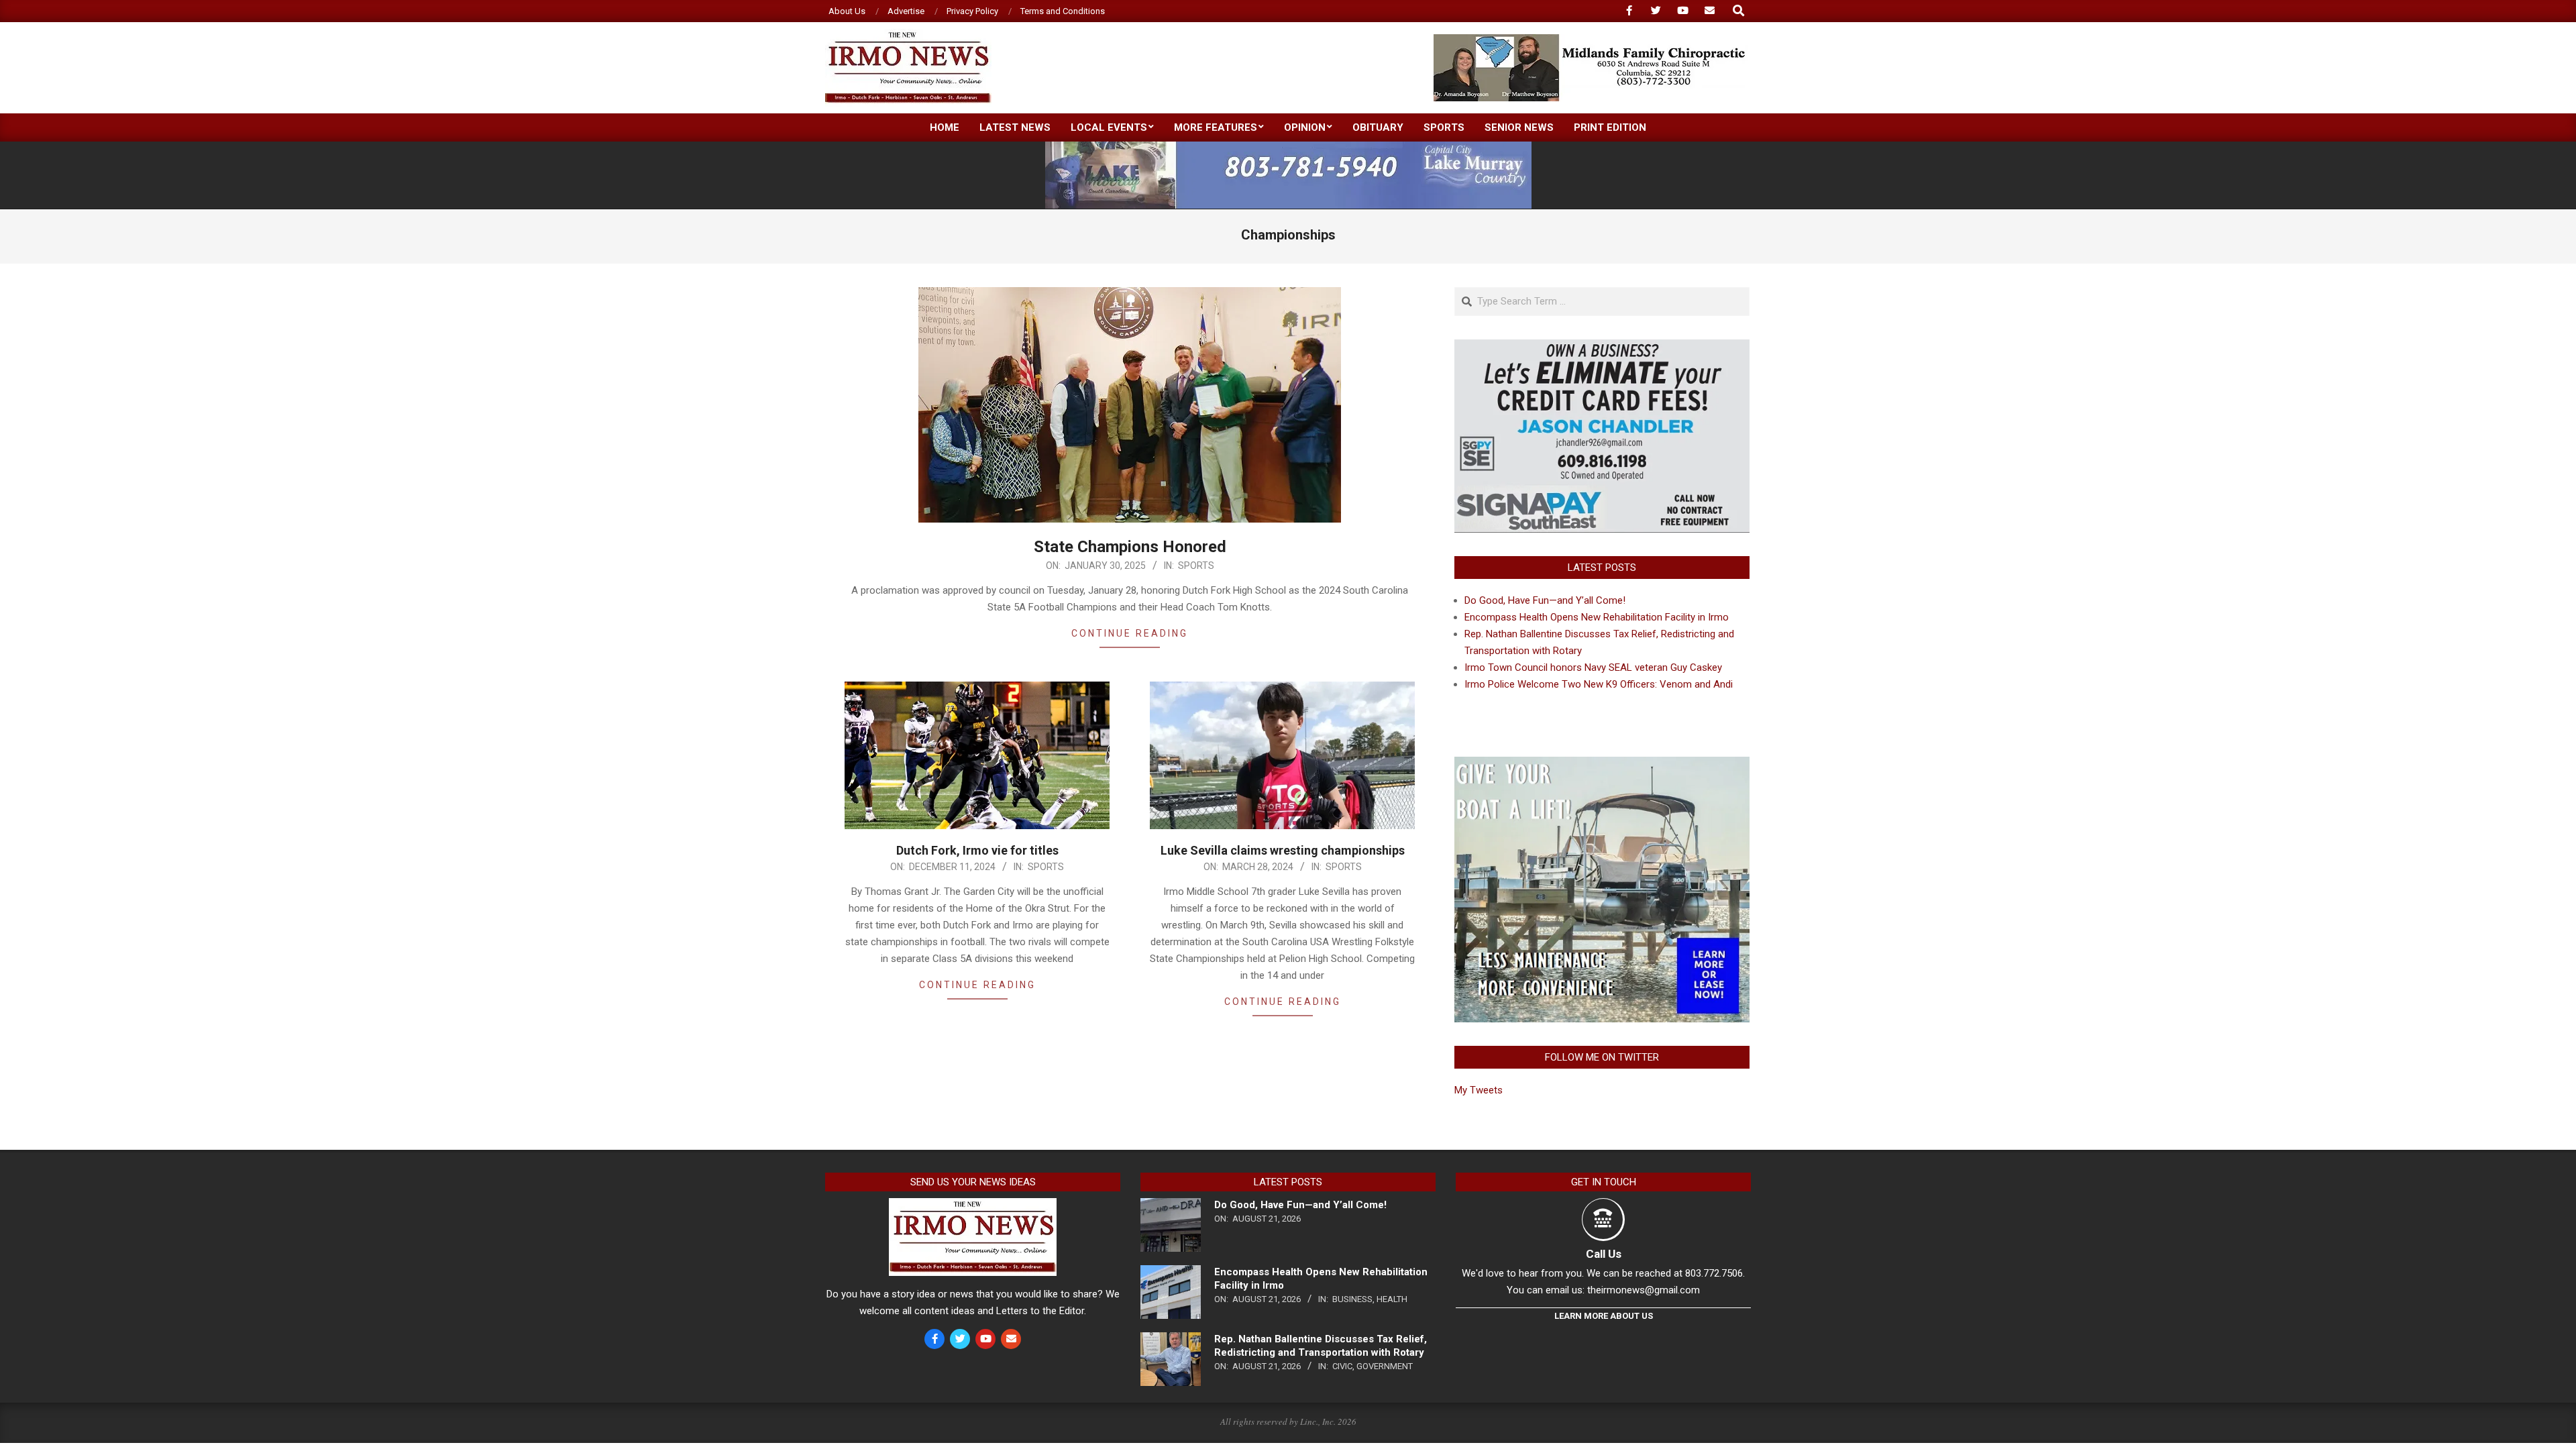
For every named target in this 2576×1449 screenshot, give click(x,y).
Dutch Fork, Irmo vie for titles (977, 850)
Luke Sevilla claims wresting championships (1283, 850)
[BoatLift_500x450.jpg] (1602, 765)
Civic (1342, 1366)
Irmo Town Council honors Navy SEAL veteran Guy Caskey (1593, 667)
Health (1392, 1299)
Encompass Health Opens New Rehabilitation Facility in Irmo (1597, 617)
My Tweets (1479, 1090)
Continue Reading (1130, 633)
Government (1385, 1366)
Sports (1196, 566)
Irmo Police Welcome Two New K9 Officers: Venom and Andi (1599, 684)
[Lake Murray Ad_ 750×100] (1288, 147)
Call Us (1604, 1254)
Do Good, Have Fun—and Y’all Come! (1545, 600)
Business (1352, 1299)
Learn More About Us (1604, 1316)
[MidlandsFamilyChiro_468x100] (1591, 40)
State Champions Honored (1130, 547)
